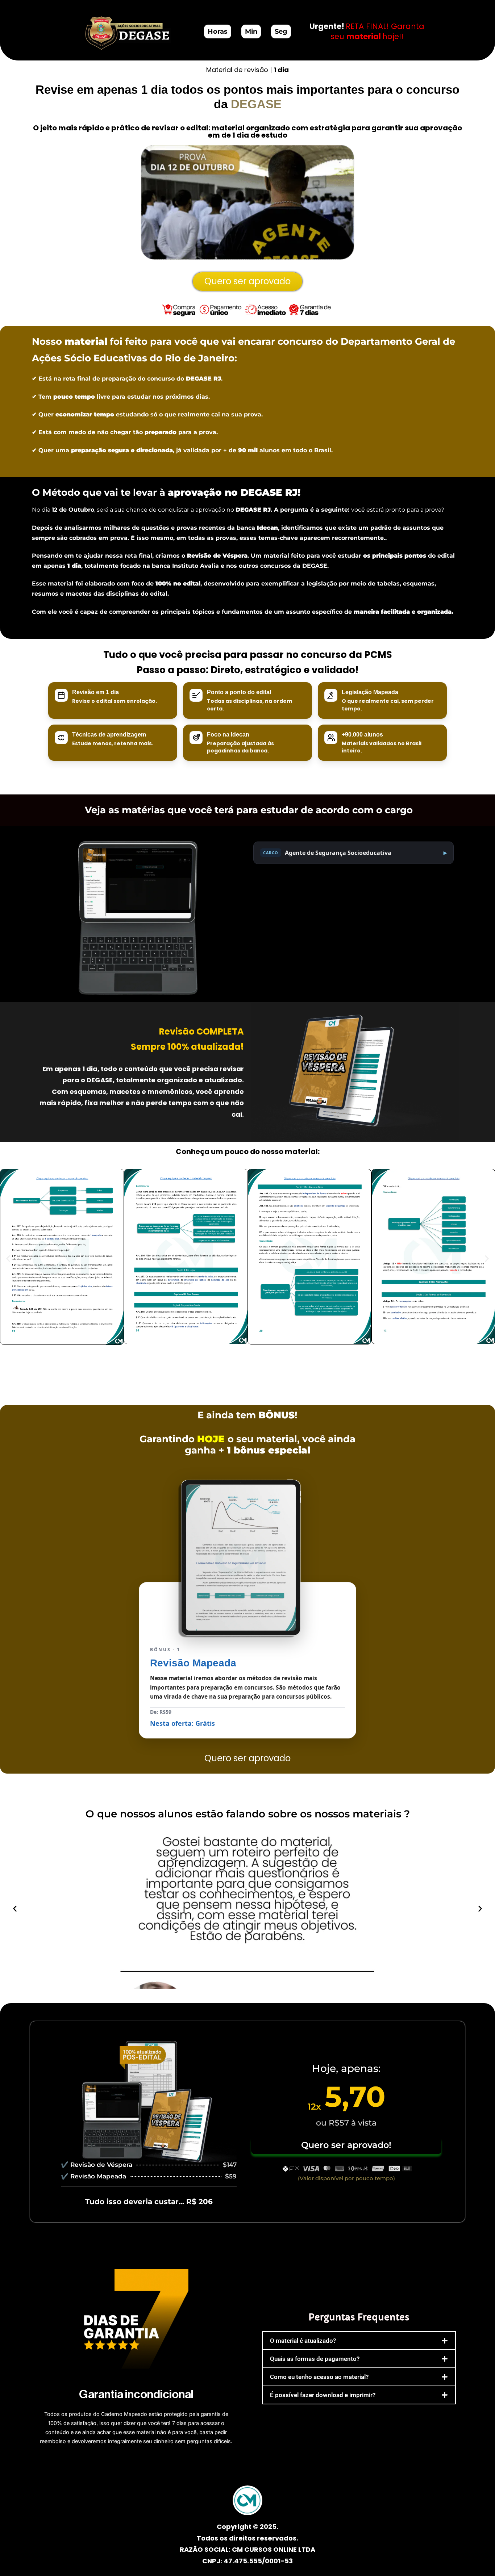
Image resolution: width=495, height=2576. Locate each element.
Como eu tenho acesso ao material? (319, 2377)
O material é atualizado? (303, 2341)
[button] (8, 1258)
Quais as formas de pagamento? (315, 2359)
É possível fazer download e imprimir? (323, 2395)
